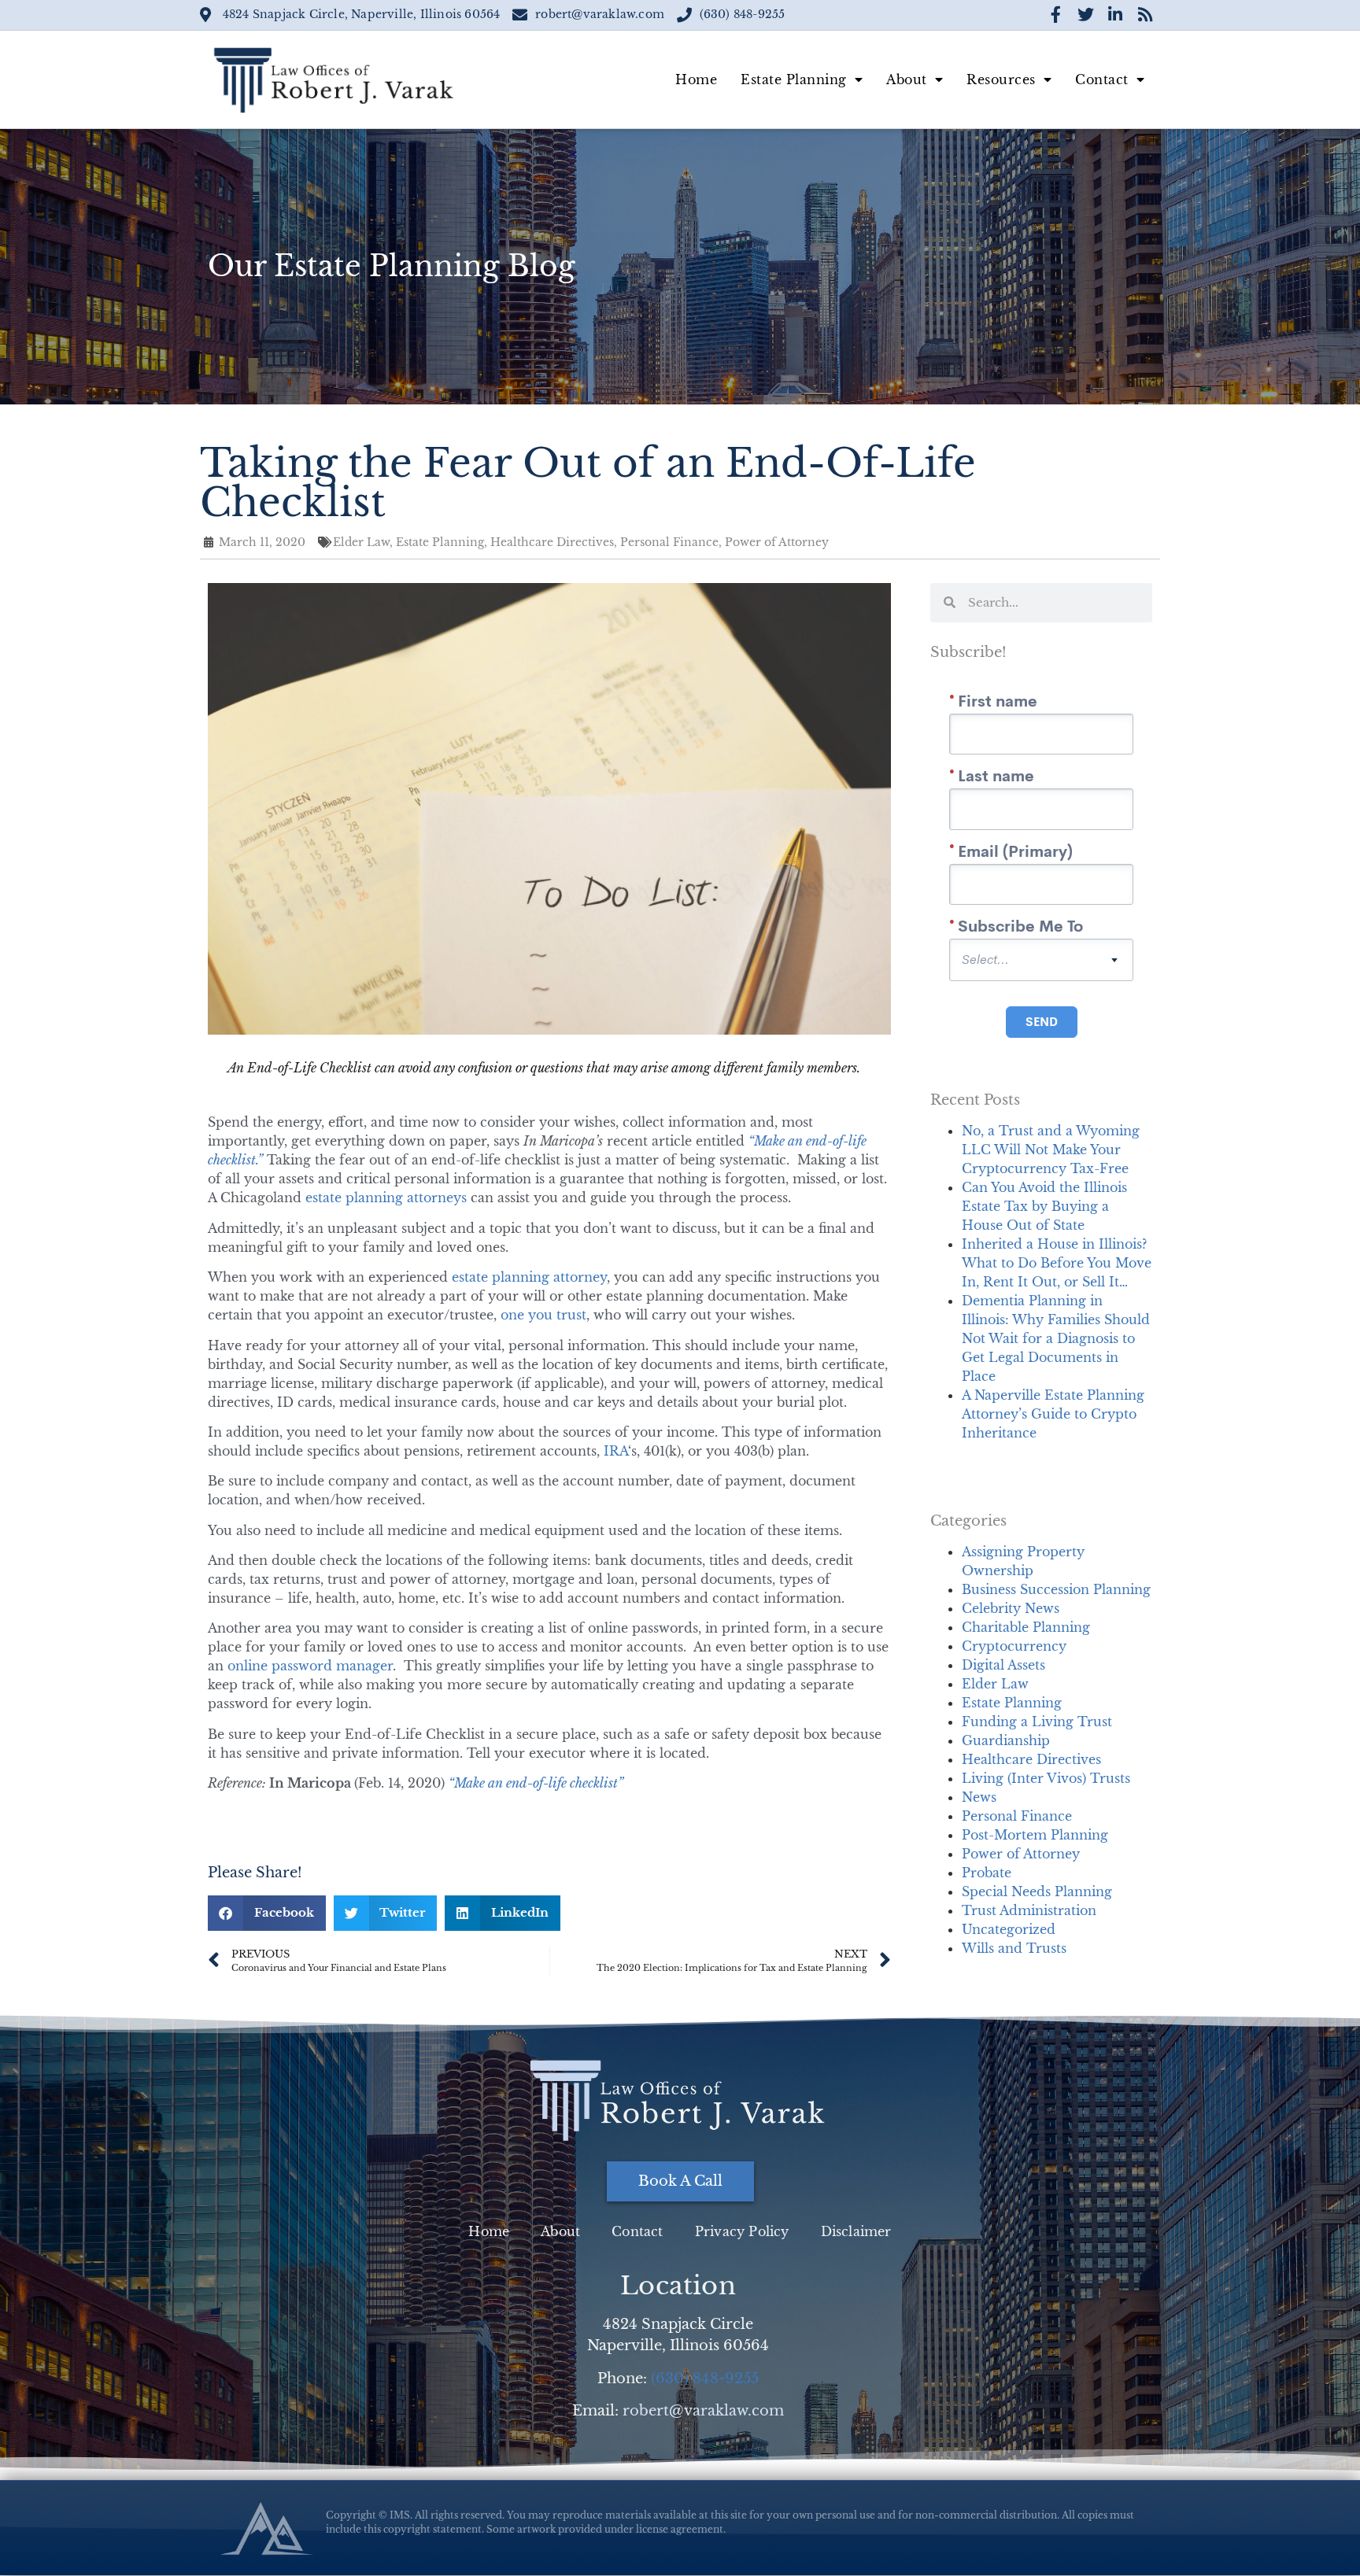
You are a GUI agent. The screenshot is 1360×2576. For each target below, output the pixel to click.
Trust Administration (1029, 1910)
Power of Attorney (1021, 1854)
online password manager (310, 1666)
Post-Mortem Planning (1035, 1835)
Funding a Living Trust (1037, 1722)
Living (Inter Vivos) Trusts (1046, 1778)
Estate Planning (794, 79)
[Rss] (1145, 15)
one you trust (543, 1315)
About (907, 79)
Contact (1102, 79)
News (979, 1797)
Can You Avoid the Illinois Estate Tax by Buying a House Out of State (1044, 1206)
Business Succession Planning (1056, 1589)
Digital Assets (1003, 1665)
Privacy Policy (742, 2231)
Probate (987, 1873)
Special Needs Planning (1037, 1891)
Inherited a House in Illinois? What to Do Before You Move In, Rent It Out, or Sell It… (1057, 1263)
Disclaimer (856, 2231)
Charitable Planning (1026, 1627)
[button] (267, 1913)
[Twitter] (1086, 15)
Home (696, 79)
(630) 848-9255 (705, 2379)
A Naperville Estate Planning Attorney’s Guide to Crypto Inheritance (1053, 1414)
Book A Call (680, 2181)
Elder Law (995, 1684)
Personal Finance (1017, 1816)
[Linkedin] (1115, 15)
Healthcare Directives (1031, 1759)
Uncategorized (1009, 1929)
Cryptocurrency (1014, 1646)
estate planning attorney (529, 1277)
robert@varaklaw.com (703, 2411)
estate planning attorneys (386, 1198)
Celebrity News (1011, 1608)
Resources (1001, 79)
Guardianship (1006, 1740)
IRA (616, 1451)
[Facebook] (1056, 15)
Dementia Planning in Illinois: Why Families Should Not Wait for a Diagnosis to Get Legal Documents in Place (1056, 1338)
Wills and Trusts (1014, 1948)
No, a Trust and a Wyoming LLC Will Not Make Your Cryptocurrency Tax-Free (1051, 1150)
